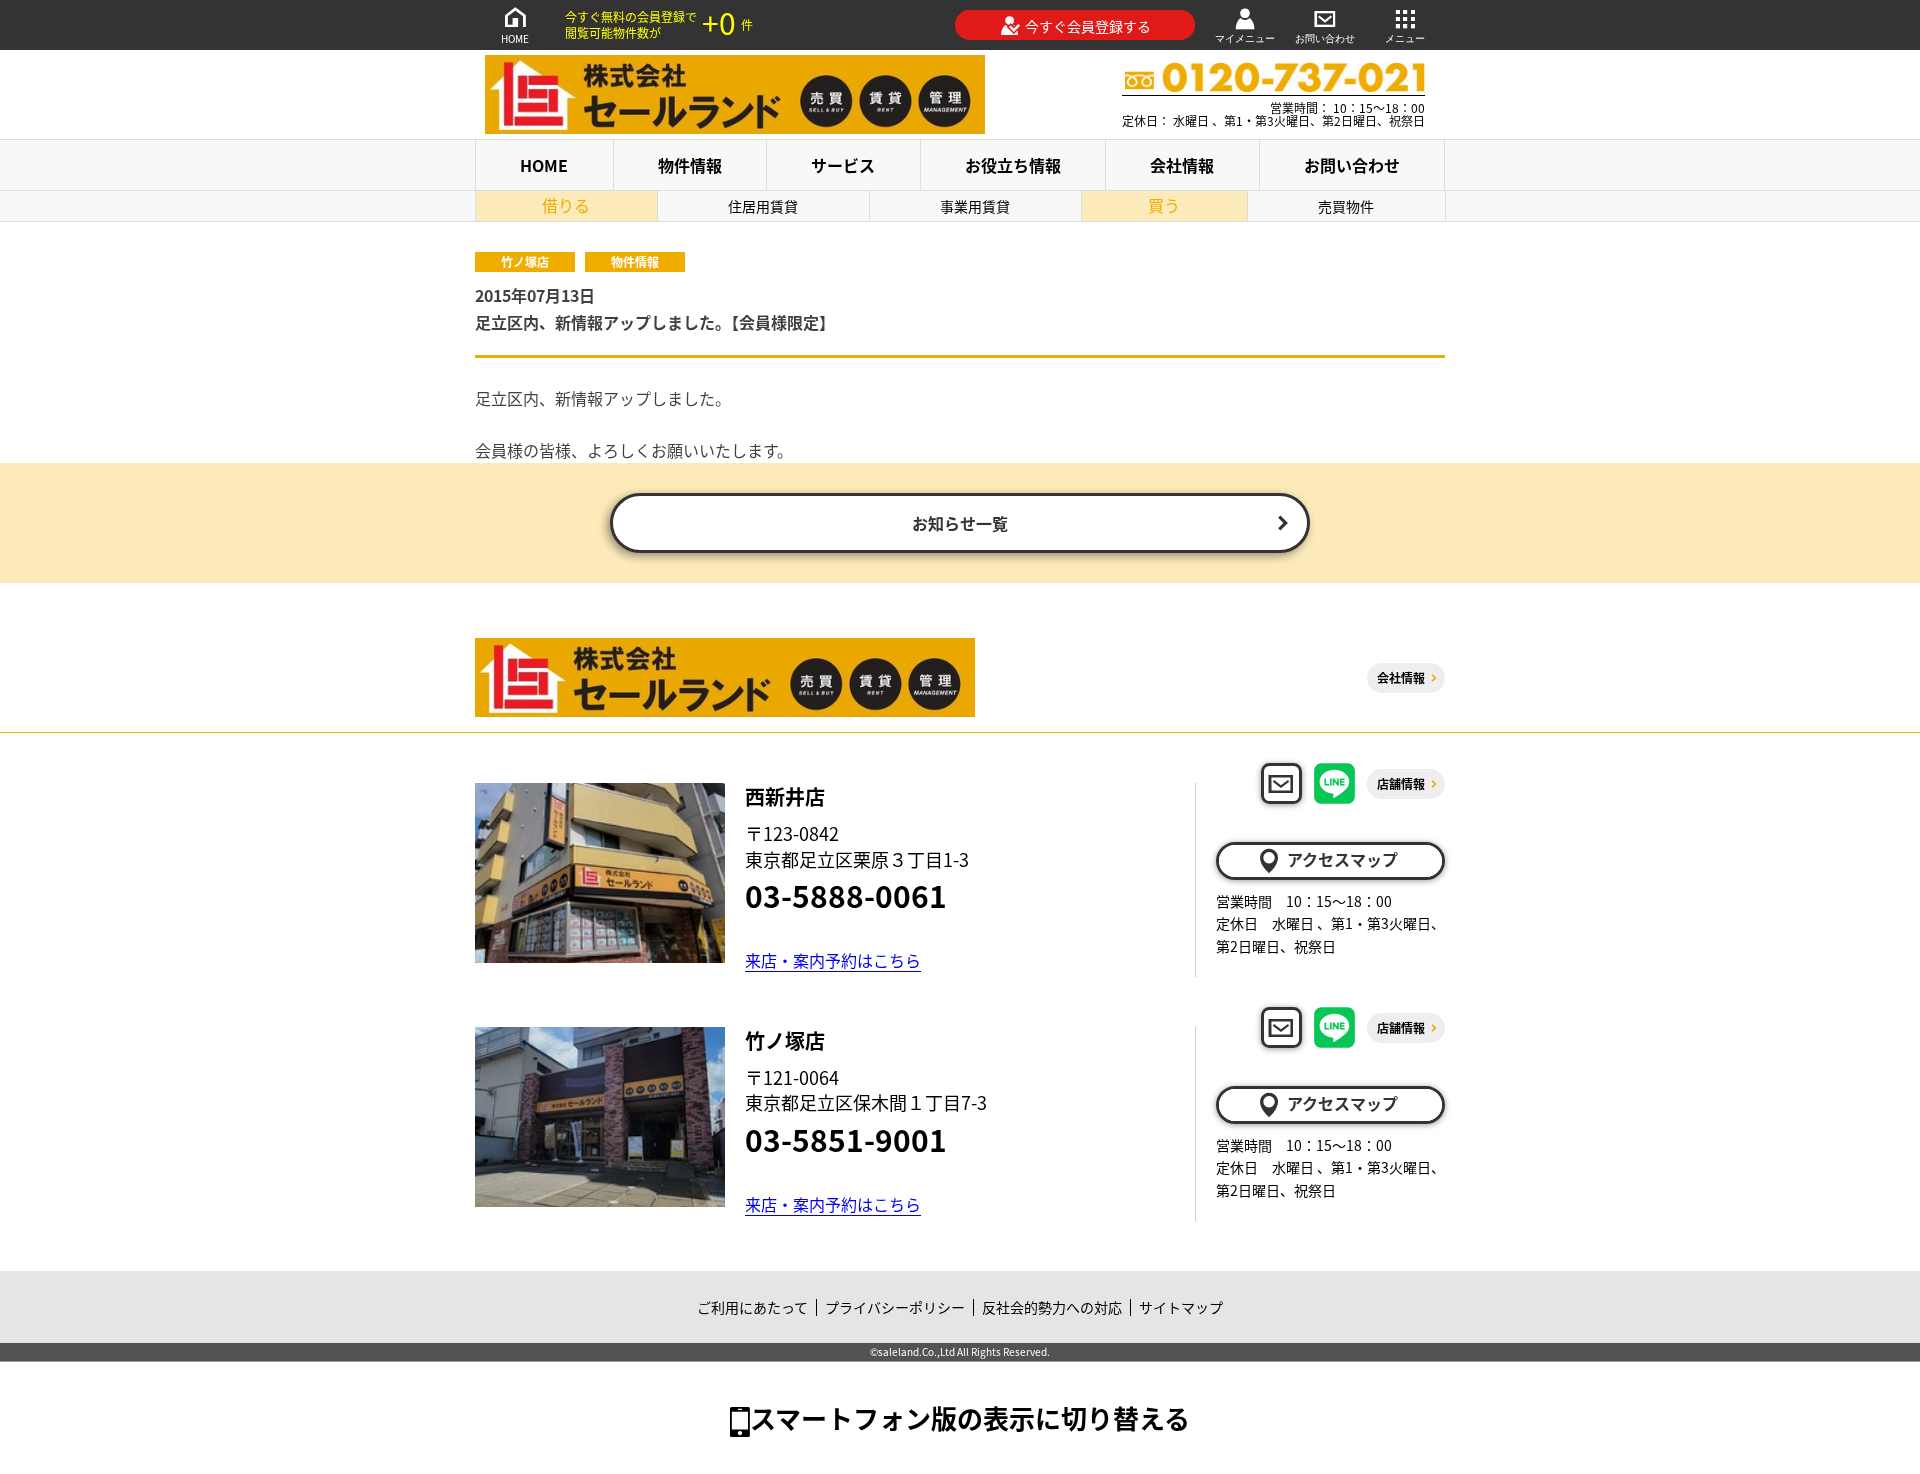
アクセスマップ (1342, 859)
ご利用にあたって (752, 1307)
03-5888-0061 (846, 895)
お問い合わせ (1325, 38)
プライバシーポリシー (895, 1307)
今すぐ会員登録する (1088, 26)
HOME (515, 38)
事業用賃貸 (975, 206)
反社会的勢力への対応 (1052, 1307)
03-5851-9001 (846, 1139)
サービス (843, 165)
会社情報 (1182, 165)
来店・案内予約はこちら (833, 960)
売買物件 (1346, 206)
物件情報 (690, 165)
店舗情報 (1401, 783)
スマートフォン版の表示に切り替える (970, 1417)
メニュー (1405, 38)
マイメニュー (1245, 38)
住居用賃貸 (763, 206)
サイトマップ (1181, 1307)
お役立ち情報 (1013, 165)
